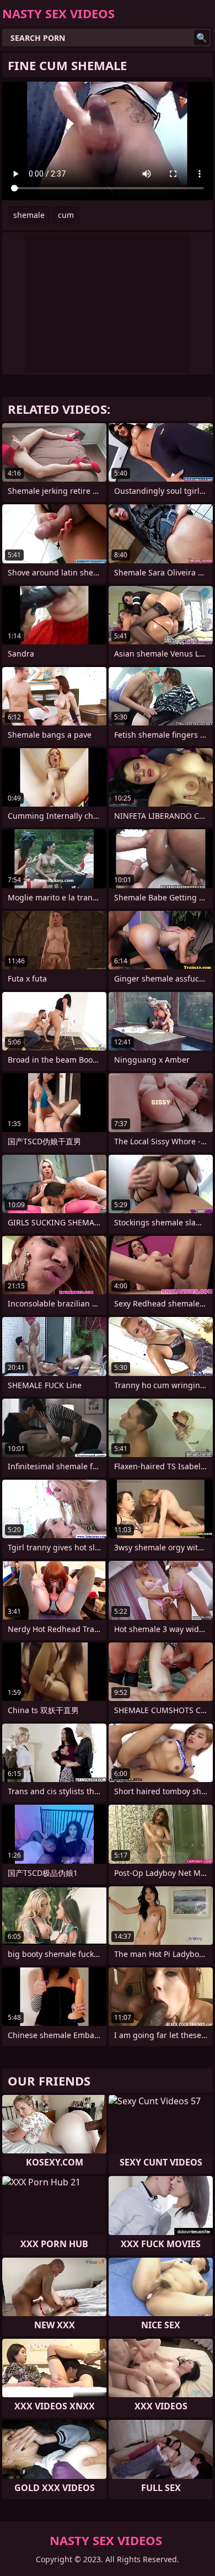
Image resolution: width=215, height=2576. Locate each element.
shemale (29, 215)
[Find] (202, 38)
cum (66, 215)
